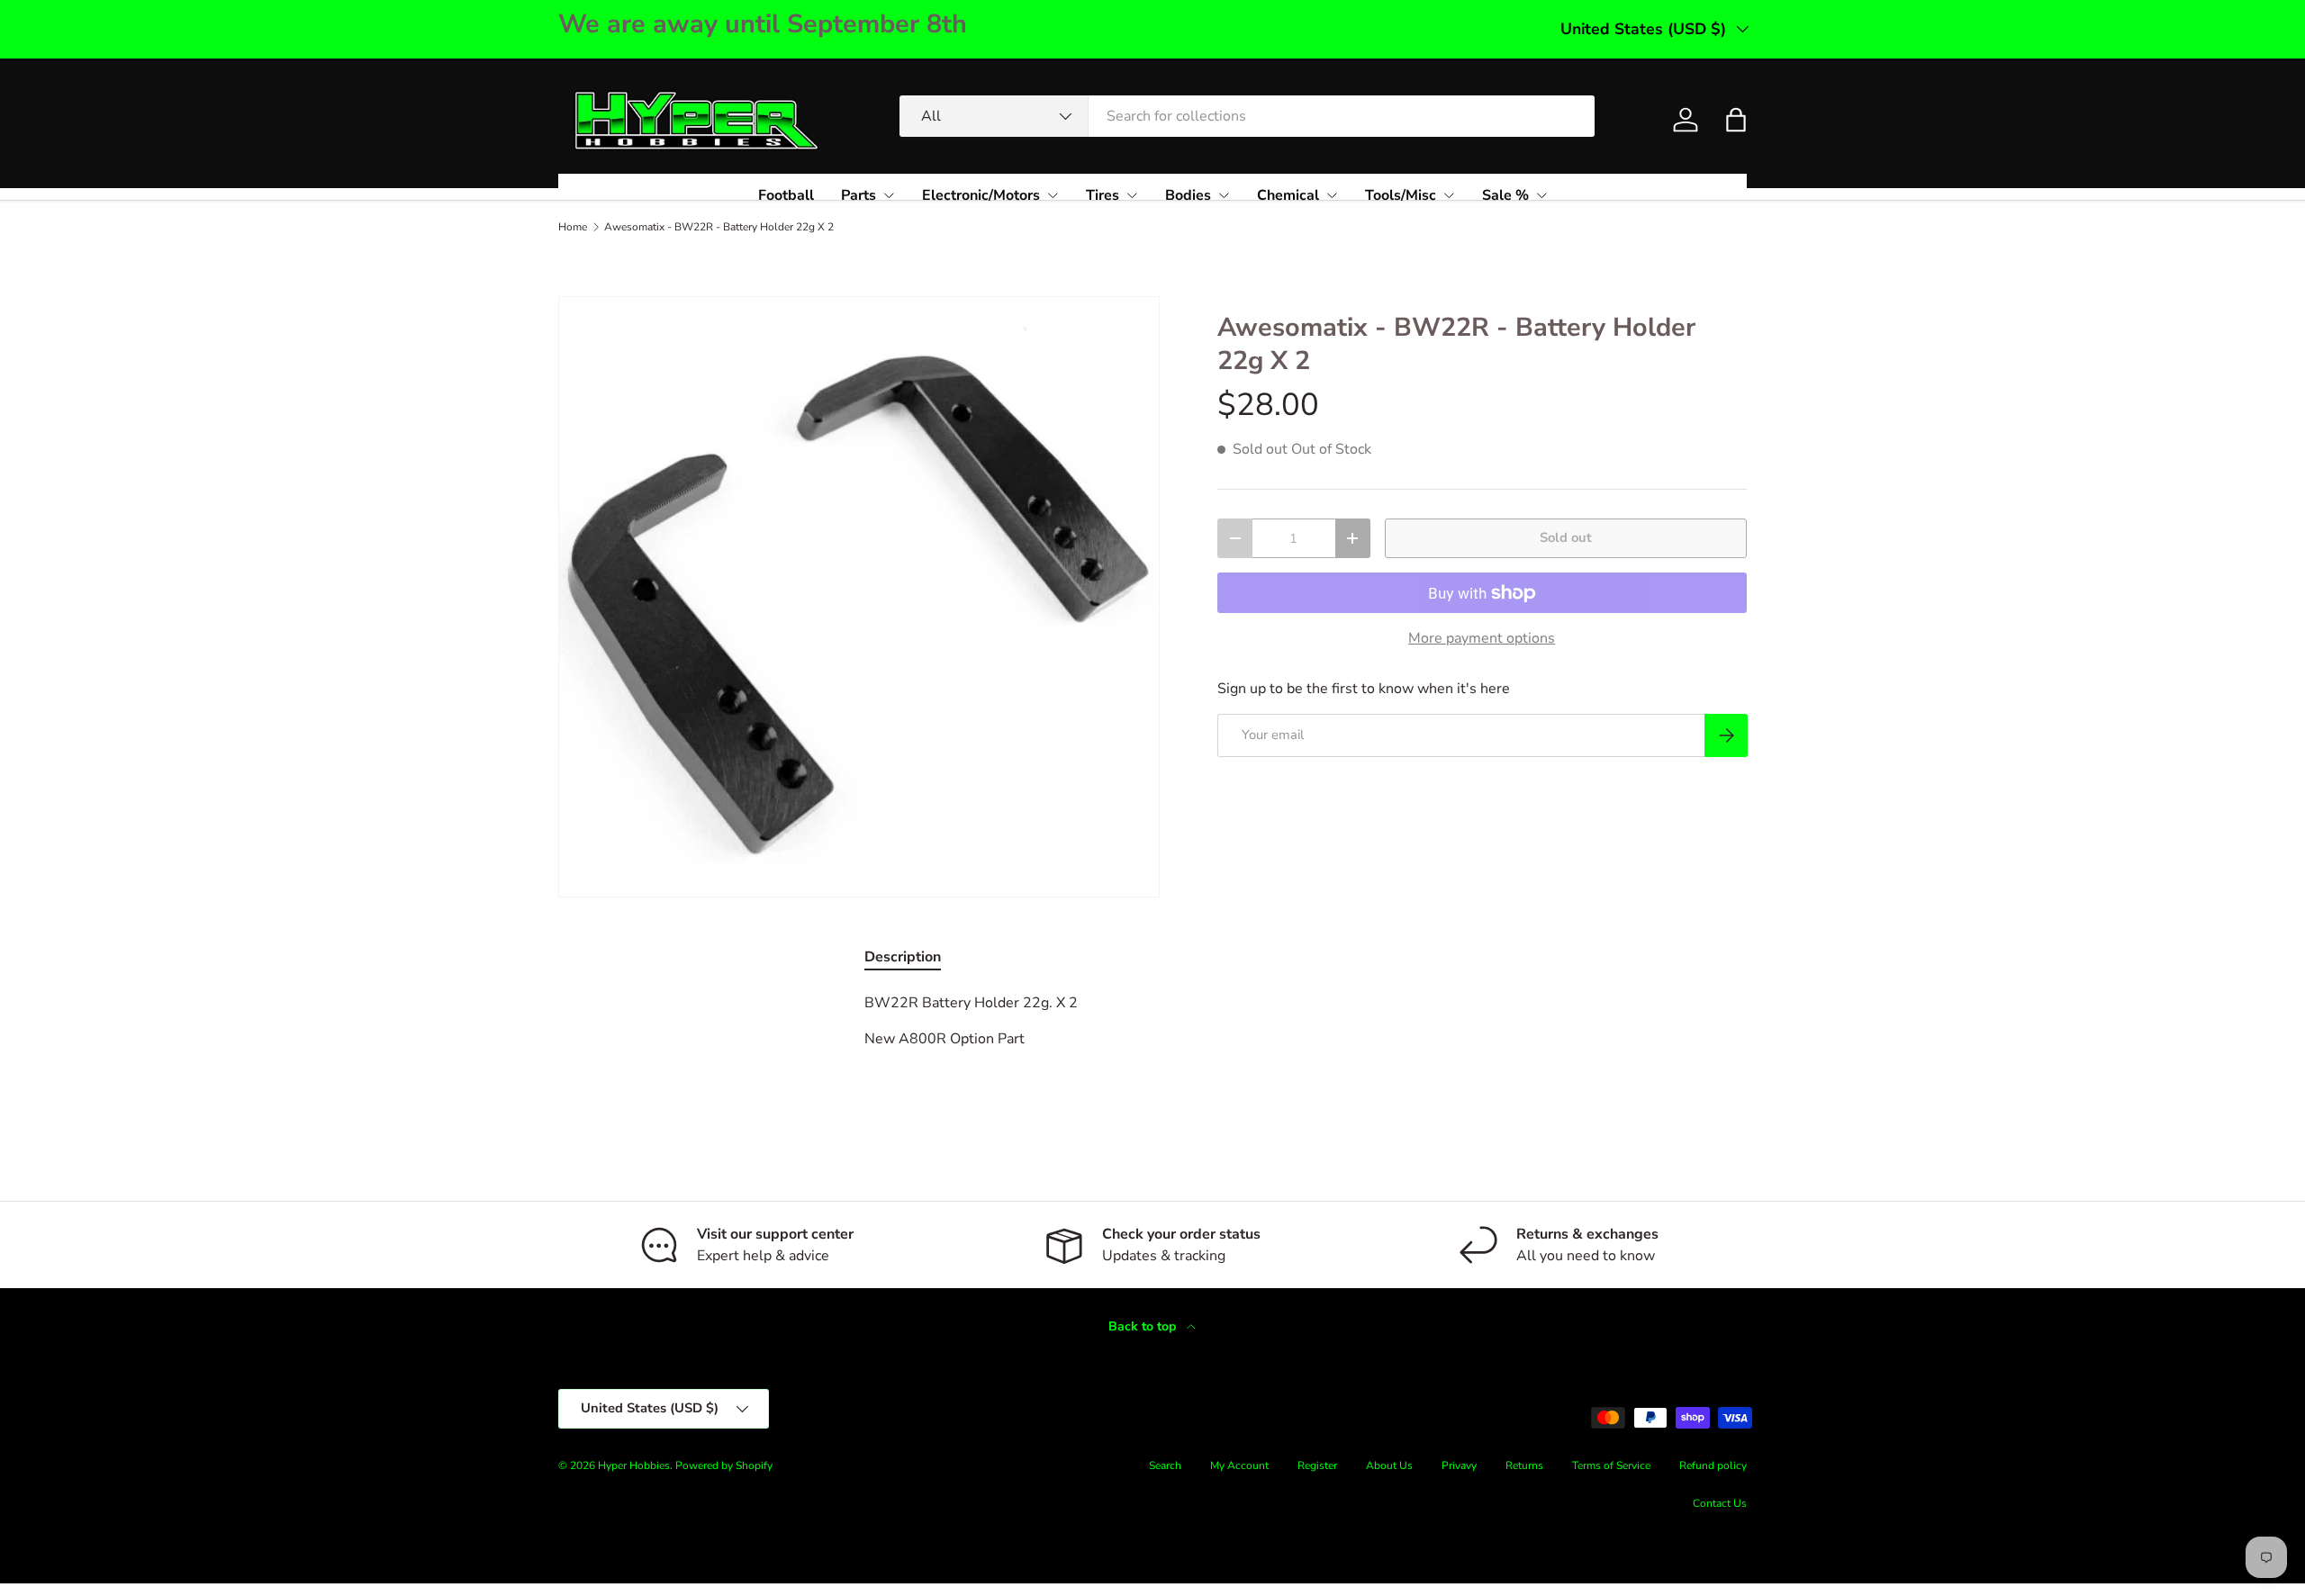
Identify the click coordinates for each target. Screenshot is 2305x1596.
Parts (859, 195)
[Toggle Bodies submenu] (1224, 195)
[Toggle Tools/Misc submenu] (1449, 195)
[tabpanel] (1152, 1039)
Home (573, 227)
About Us (1389, 1465)
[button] (1736, 120)
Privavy (1459, 1465)
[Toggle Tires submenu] (1132, 195)
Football (786, 195)
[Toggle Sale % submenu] (1541, 195)
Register (1317, 1465)
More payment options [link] (1482, 638)
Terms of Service (1611, 1465)
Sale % (1505, 195)
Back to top (1144, 1326)
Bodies (1188, 195)
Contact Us (1720, 1503)
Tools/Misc (1401, 195)
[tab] (903, 957)
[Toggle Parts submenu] (889, 195)
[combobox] (1247, 116)
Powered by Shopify (724, 1465)
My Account (1239, 1465)
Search (1165, 1465)
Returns (1524, 1465)
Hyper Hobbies (634, 1465)
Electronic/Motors (981, 195)
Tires (1103, 195)
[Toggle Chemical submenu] (1332, 195)
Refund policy (1713, 1465)
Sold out (1566, 537)
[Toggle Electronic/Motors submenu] (1053, 195)
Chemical (1288, 195)
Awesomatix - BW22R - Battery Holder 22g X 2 (719, 227)
